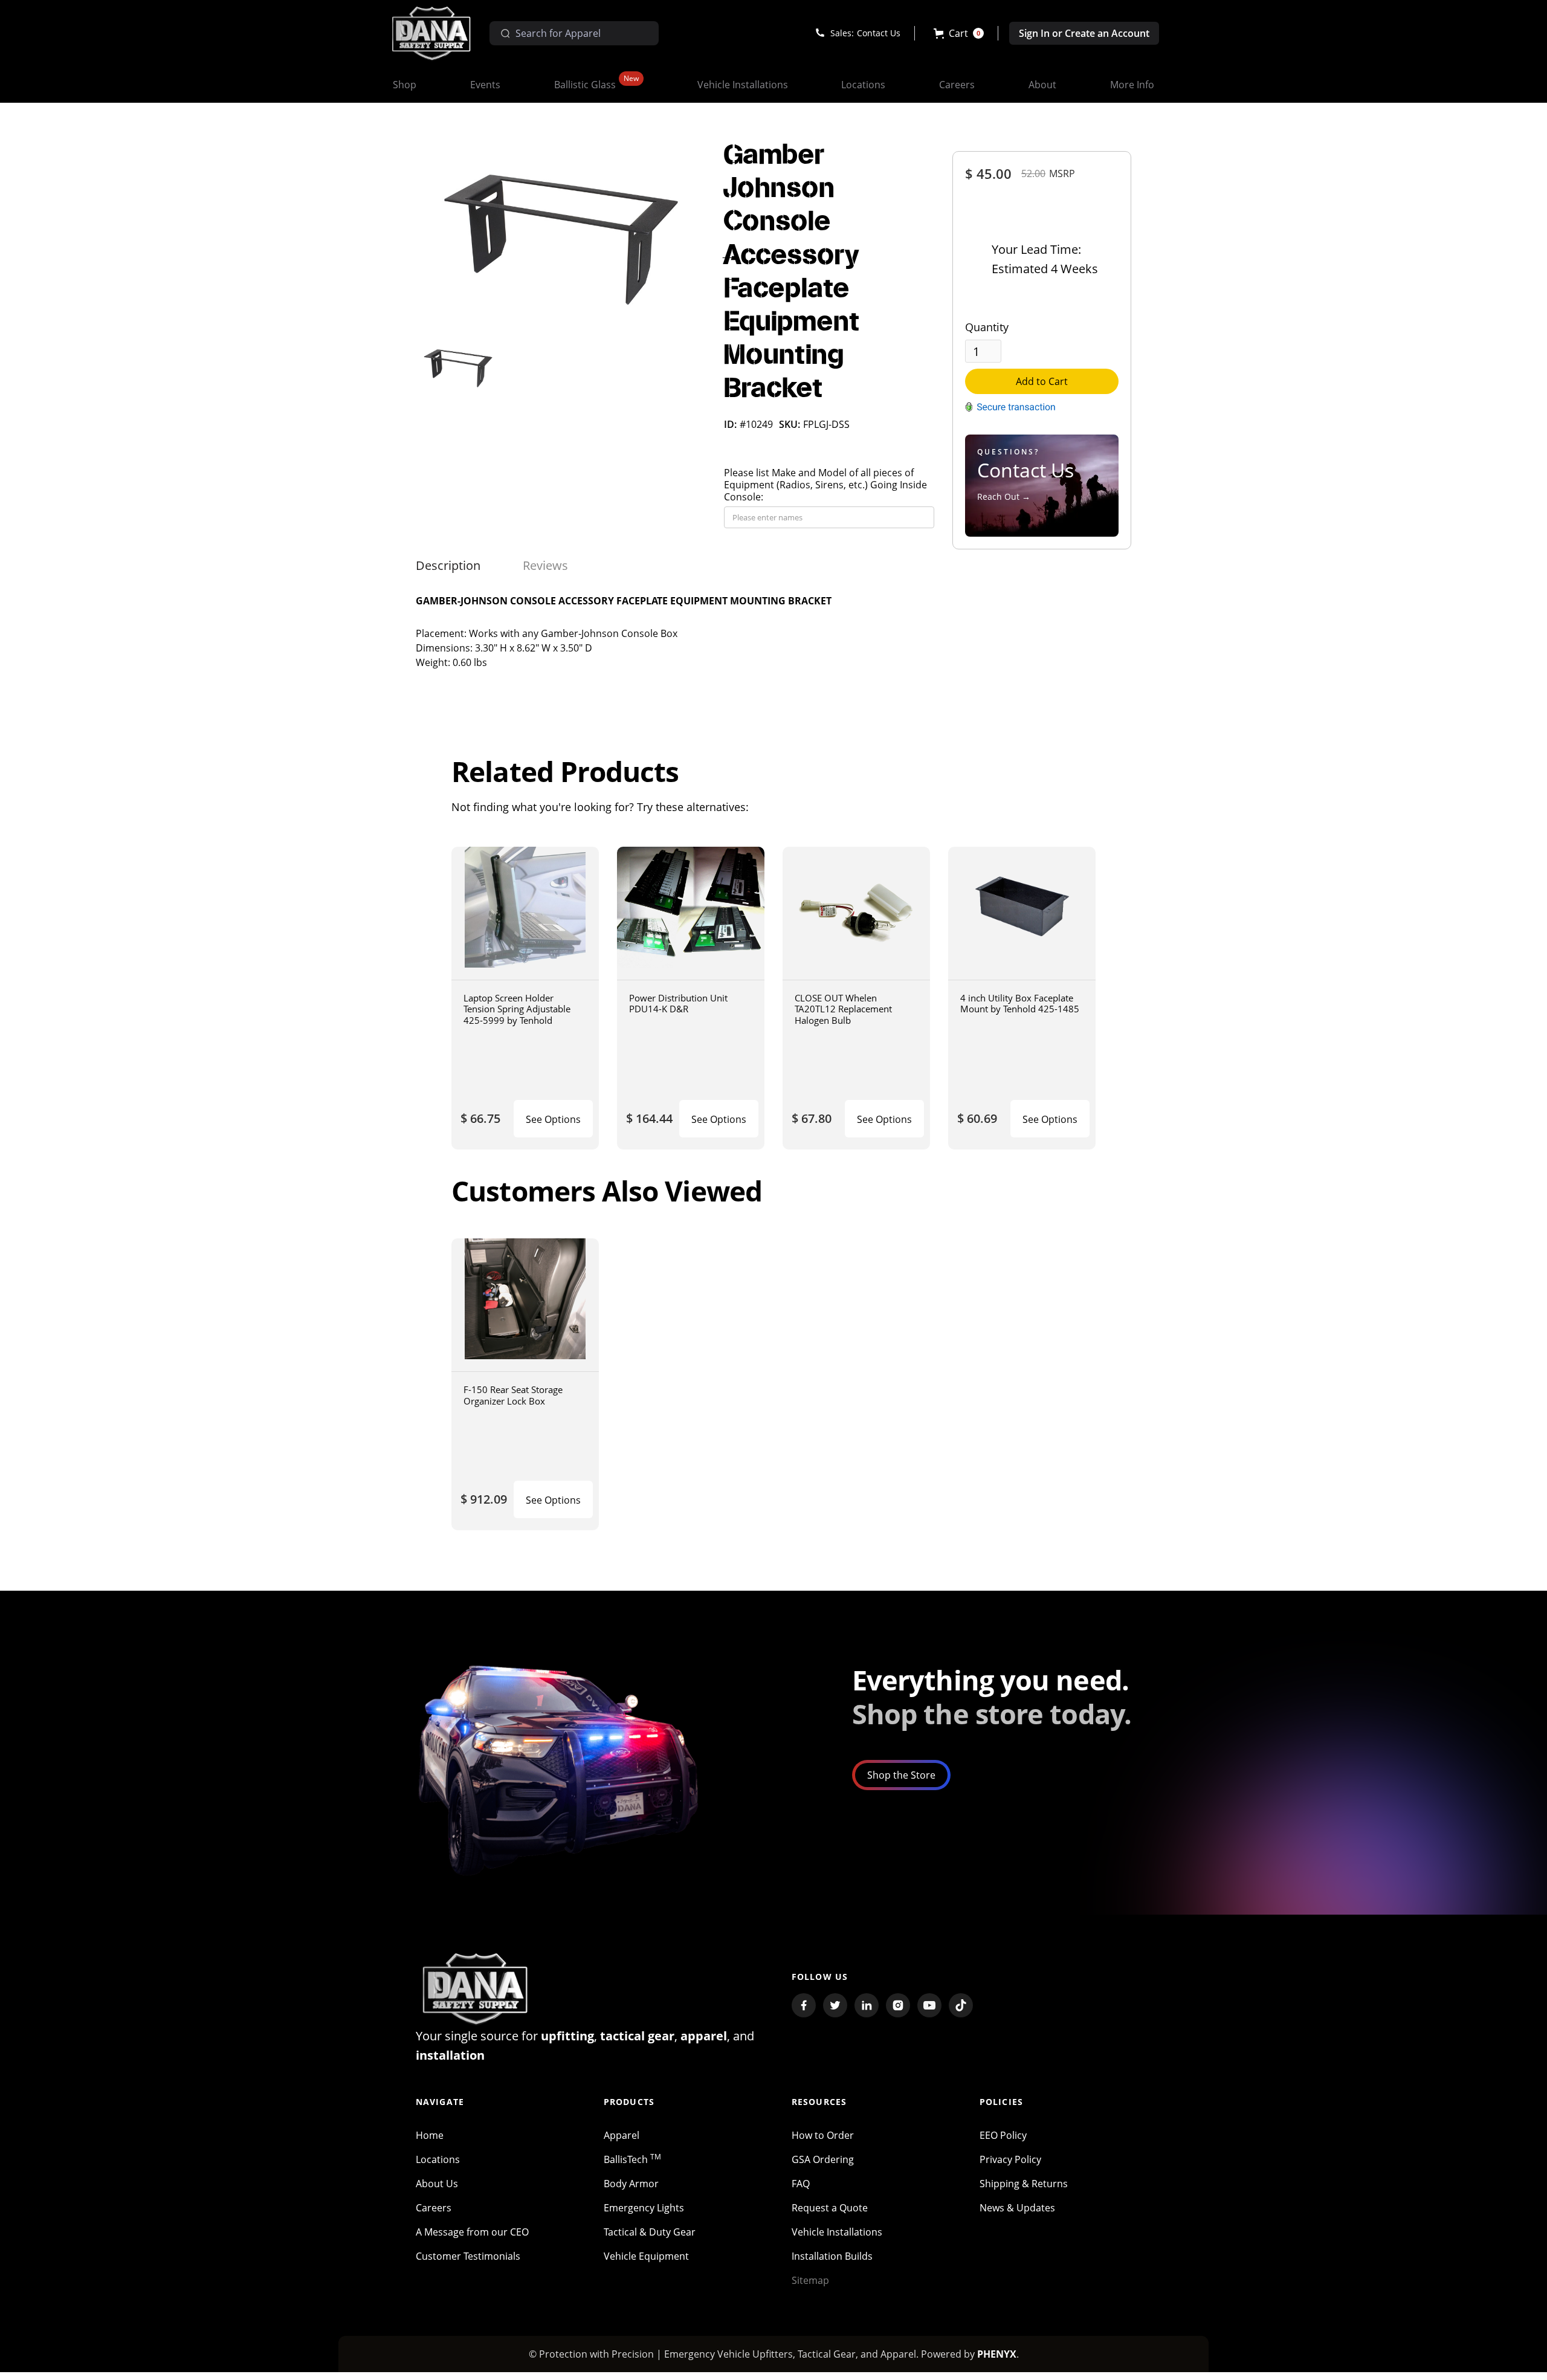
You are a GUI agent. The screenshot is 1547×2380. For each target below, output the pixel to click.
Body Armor (631, 2184)
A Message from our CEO (472, 2232)
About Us (437, 2184)
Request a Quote (830, 2208)
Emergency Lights (644, 2208)
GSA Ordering (823, 2159)
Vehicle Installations (837, 2232)
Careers (434, 2208)
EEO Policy (1003, 2135)
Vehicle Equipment (646, 2256)
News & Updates (1017, 2208)
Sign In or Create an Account (1084, 33)
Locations (438, 2159)
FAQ (801, 2184)
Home (430, 2135)
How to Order (823, 2135)
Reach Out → (1004, 496)
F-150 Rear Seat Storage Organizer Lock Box (513, 1395)
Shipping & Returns (1024, 2184)
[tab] (448, 566)
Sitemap (810, 2280)
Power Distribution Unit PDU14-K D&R (678, 1004)
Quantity (987, 327)
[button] (959, 33)
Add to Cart (1042, 381)
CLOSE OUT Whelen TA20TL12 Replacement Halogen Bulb (843, 1009)
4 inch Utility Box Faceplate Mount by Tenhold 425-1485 (1020, 1004)
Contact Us (879, 33)
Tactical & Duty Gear (650, 2232)
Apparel (622, 2135)
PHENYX (997, 2354)
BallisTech (632, 2159)
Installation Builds (832, 2256)
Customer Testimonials (468, 2256)
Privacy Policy (1010, 2159)
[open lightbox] (561, 236)
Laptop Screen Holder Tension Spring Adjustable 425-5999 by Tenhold (517, 1009)
